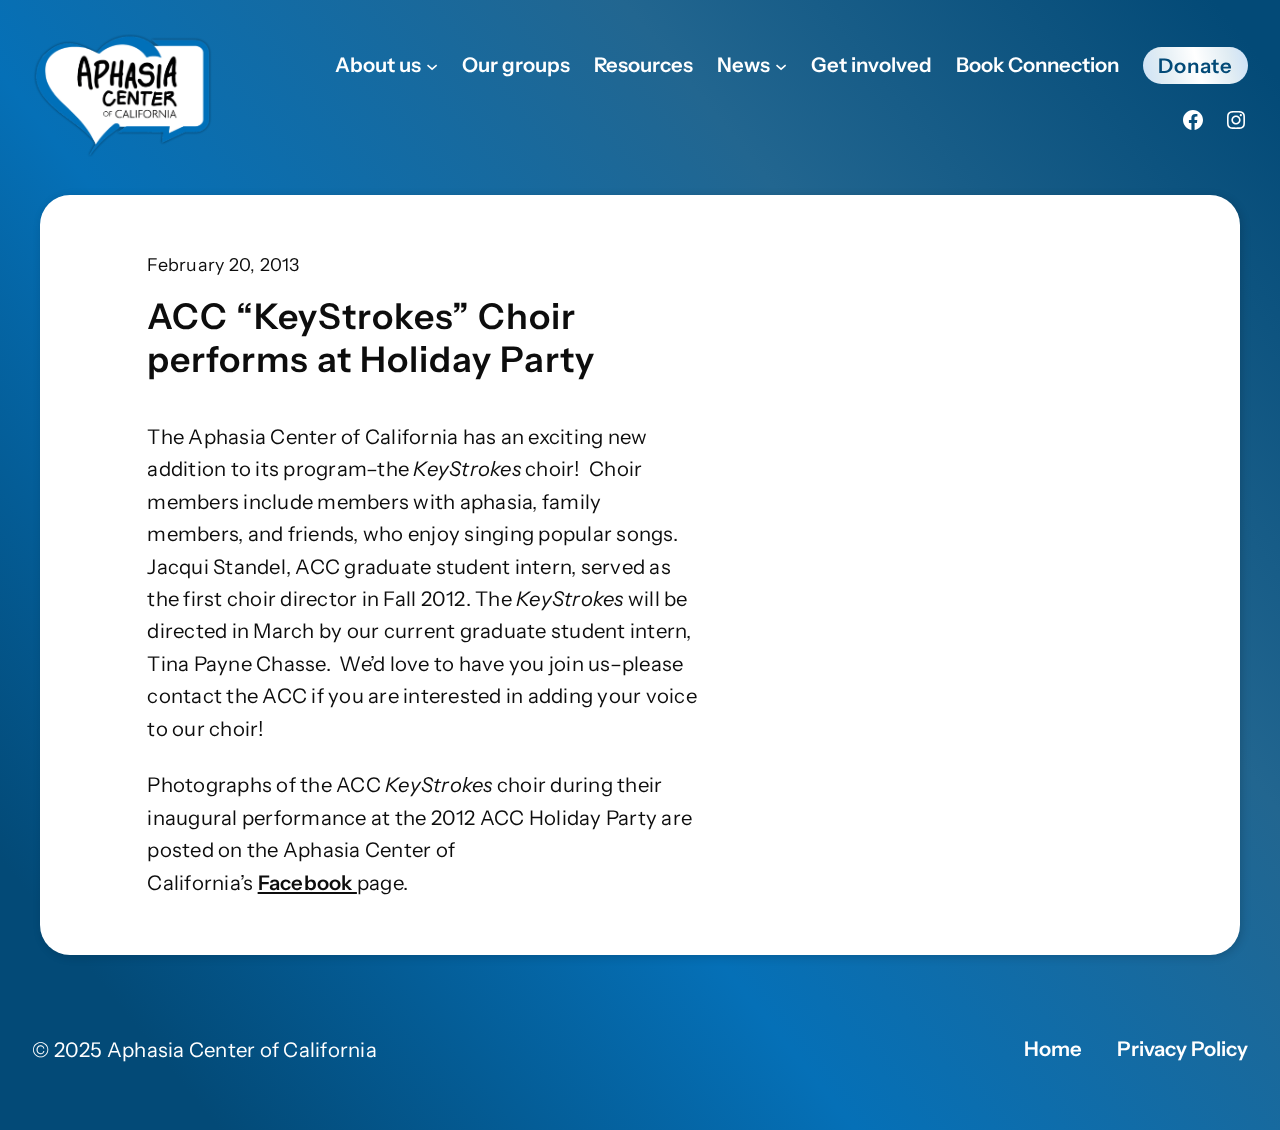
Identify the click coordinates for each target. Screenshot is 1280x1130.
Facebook (307, 882)
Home (1053, 1049)
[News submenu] (781, 65)
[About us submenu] (432, 65)
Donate (1195, 65)
